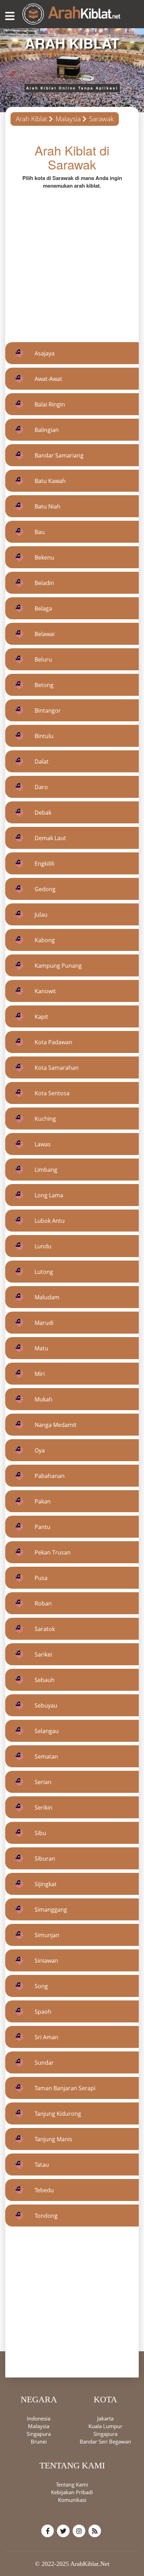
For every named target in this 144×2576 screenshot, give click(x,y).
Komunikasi (72, 2500)
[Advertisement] (72, 261)
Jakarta (105, 2418)
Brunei (39, 2441)
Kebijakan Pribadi (72, 2492)
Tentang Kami (72, 2484)
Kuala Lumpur (105, 2426)
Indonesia (39, 2418)
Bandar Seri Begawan (105, 2441)
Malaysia (68, 119)
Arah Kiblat (31, 119)
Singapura (39, 2434)
